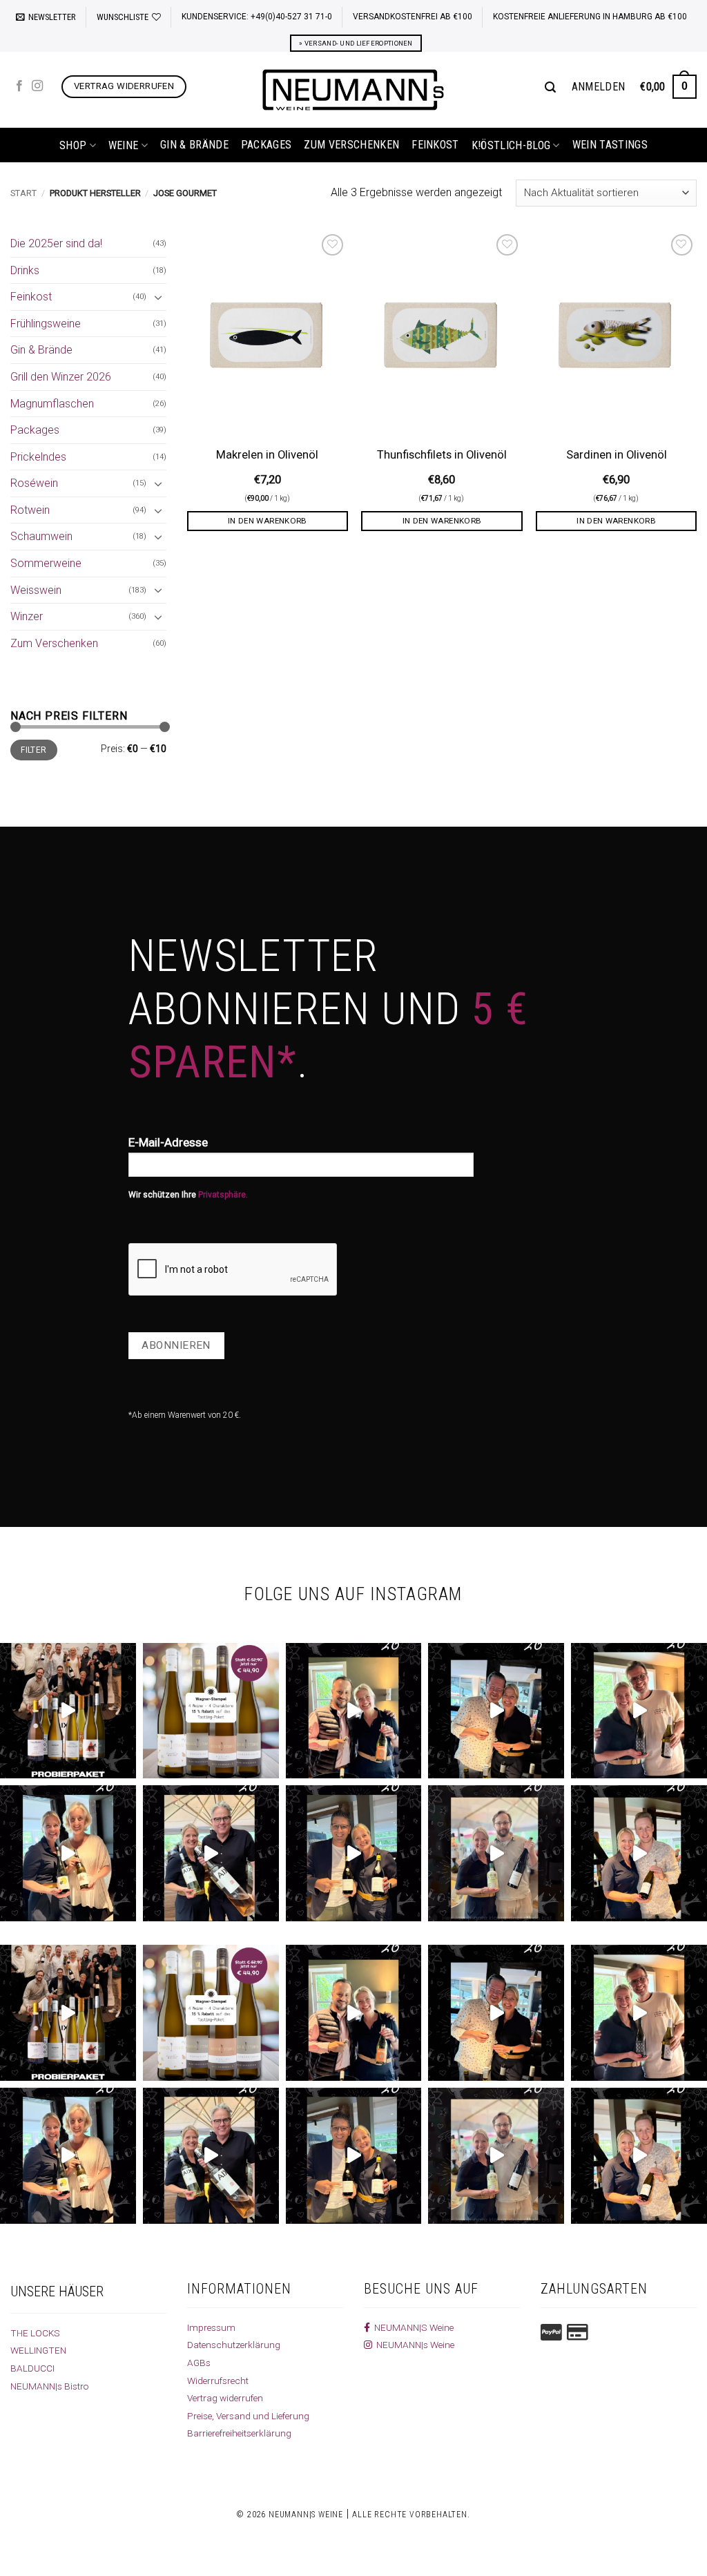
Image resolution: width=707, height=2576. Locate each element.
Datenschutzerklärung (234, 2345)
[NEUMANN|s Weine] (353, 90)
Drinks (25, 270)
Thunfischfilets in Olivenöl (442, 455)
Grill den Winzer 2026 (61, 377)
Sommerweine (46, 563)
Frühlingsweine (46, 324)
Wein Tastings (610, 145)
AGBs (199, 2363)
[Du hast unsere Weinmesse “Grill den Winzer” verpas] (639, 1853)
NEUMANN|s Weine (413, 2345)
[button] (46, 17)
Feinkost (435, 145)
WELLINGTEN (38, 2350)
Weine (124, 145)
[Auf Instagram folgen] (37, 86)
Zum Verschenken (351, 145)
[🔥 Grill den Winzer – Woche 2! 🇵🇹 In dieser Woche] (496, 1853)
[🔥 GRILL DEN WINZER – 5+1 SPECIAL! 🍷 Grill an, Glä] (639, 1711)
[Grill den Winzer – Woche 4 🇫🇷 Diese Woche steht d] (211, 1853)
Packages (267, 145)
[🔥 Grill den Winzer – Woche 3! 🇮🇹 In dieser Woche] (354, 1853)
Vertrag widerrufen (225, 2398)
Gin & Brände (194, 145)
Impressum (211, 2327)
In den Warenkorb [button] (268, 521)
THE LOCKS (35, 2333)
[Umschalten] (158, 297)
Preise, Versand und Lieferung (248, 2416)
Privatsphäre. (223, 1195)
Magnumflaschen (52, 404)
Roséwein (34, 483)
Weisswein (36, 590)
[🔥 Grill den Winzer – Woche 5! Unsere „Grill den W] (68, 1853)
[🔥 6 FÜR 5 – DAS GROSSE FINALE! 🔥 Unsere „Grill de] (354, 1711)
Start (23, 193)
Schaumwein (41, 536)
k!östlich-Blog (511, 145)
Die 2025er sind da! (56, 243)
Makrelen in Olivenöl (267, 455)
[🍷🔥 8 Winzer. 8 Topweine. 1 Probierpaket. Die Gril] (68, 1711)
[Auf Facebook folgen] (19, 86)
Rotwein (30, 510)
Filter (33, 750)
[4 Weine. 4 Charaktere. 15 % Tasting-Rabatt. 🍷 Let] (211, 1711)
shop (73, 145)
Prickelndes (38, 457)
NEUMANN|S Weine (412, 2327)
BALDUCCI (32, 2368)
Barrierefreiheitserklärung (239, 2433)
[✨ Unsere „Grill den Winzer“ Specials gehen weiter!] (496, 1711)
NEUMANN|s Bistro (50, 2386)
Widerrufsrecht (218, 2381)
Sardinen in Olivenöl (617, 455)
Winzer (27, 616)
